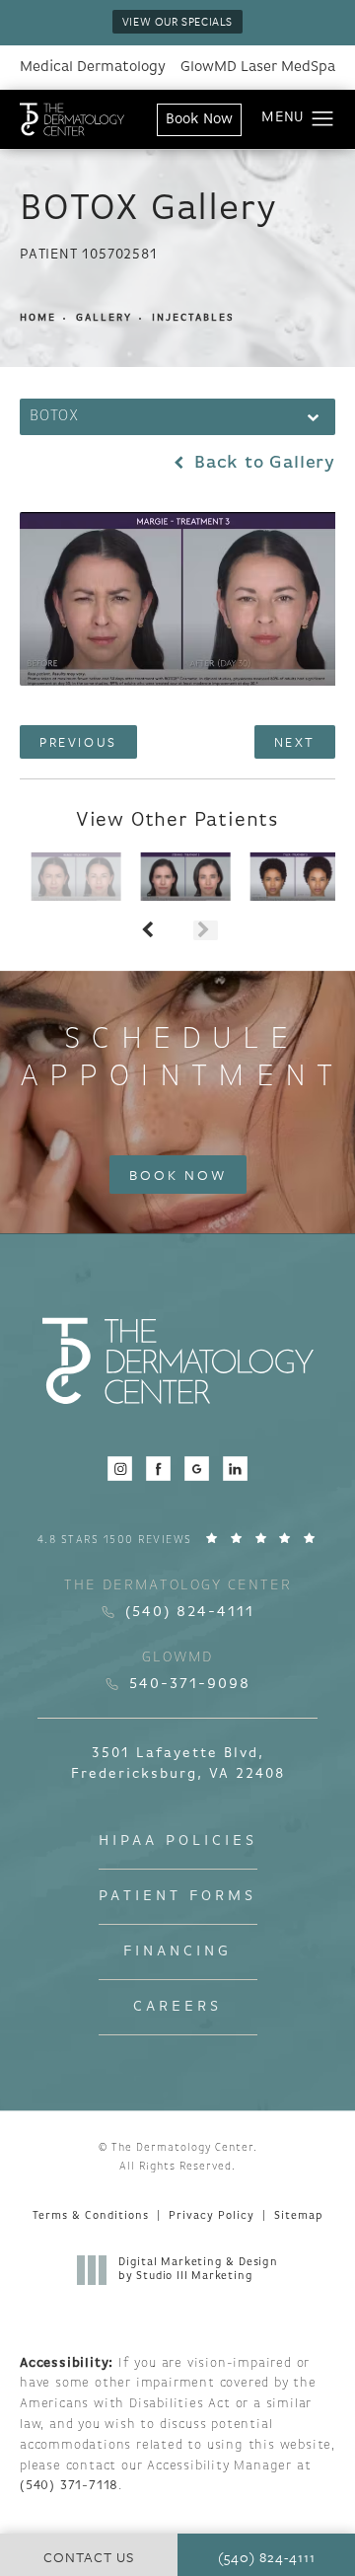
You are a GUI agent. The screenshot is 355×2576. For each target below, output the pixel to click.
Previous (78, 742)
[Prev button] (149, 930)
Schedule (181, 1059)
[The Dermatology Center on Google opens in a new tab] (197, 1469)
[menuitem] (120, 1469)
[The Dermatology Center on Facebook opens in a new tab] (158, 1469)
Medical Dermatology (93, 68)
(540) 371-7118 (69, 2486)
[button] (323, 119)
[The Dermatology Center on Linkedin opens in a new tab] (235, 1469)
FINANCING (177, 1952)
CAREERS (177, 2007)
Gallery (104, 318)
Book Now (199, 120)
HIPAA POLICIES (178, 1841)
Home (38, 318)
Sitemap (298, 2216)
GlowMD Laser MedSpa (258, 68)
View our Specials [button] (177, 21)
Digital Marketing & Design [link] (198, 2270)
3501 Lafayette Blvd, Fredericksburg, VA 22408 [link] (178, 1764)
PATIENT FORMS (177, 1897)
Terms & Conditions (91, 2216)
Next (295, 742)
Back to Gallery (262, 464)
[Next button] (206, 930)
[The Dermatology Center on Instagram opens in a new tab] (120, 1469)
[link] (178, 1540)
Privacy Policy (212, 2216)
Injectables (193, 318)
